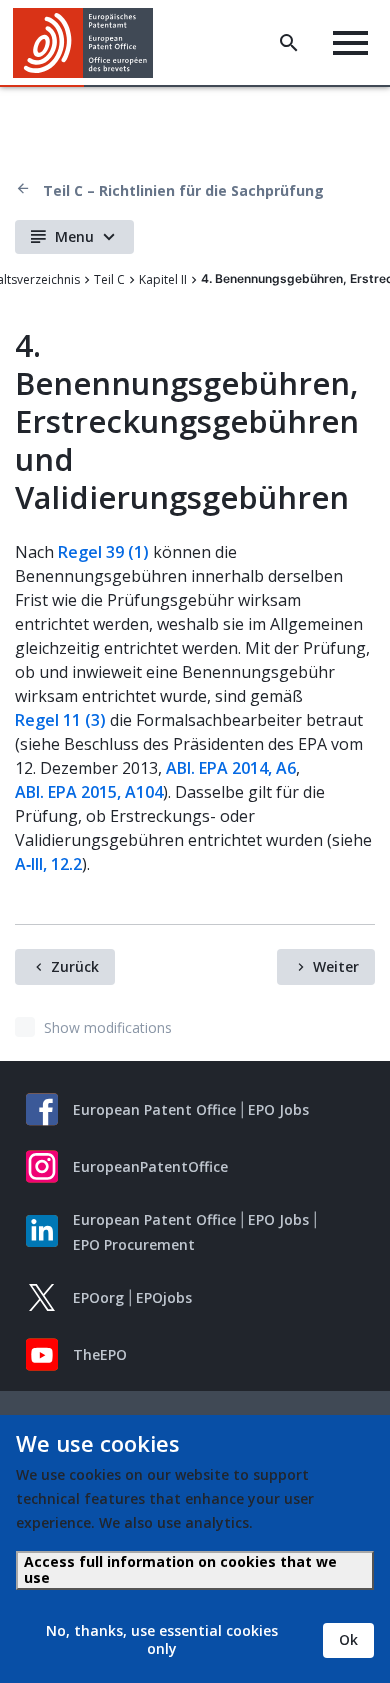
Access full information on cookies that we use (180, 1569)
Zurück (75, 966)
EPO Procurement (134, 1244)
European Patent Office (154, 1109)
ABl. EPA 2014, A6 (231, 768)
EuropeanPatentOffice (150, 1166)
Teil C (109, 279)
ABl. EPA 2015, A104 (89, 792)
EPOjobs (164, 1297)
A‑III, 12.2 (48, 864)
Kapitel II (163, 279)
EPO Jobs (278, 1109)
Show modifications (108, 1027)
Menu (74, 236)
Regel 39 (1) (103, 552)
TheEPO (100, 1354)
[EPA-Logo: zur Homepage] (90, 43)
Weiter (336, 966)
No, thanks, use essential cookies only (162, 1639)
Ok (348, 1639)
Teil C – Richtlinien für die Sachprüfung (183, 190)
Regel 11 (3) (60, 720)
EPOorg (98, 1297)
